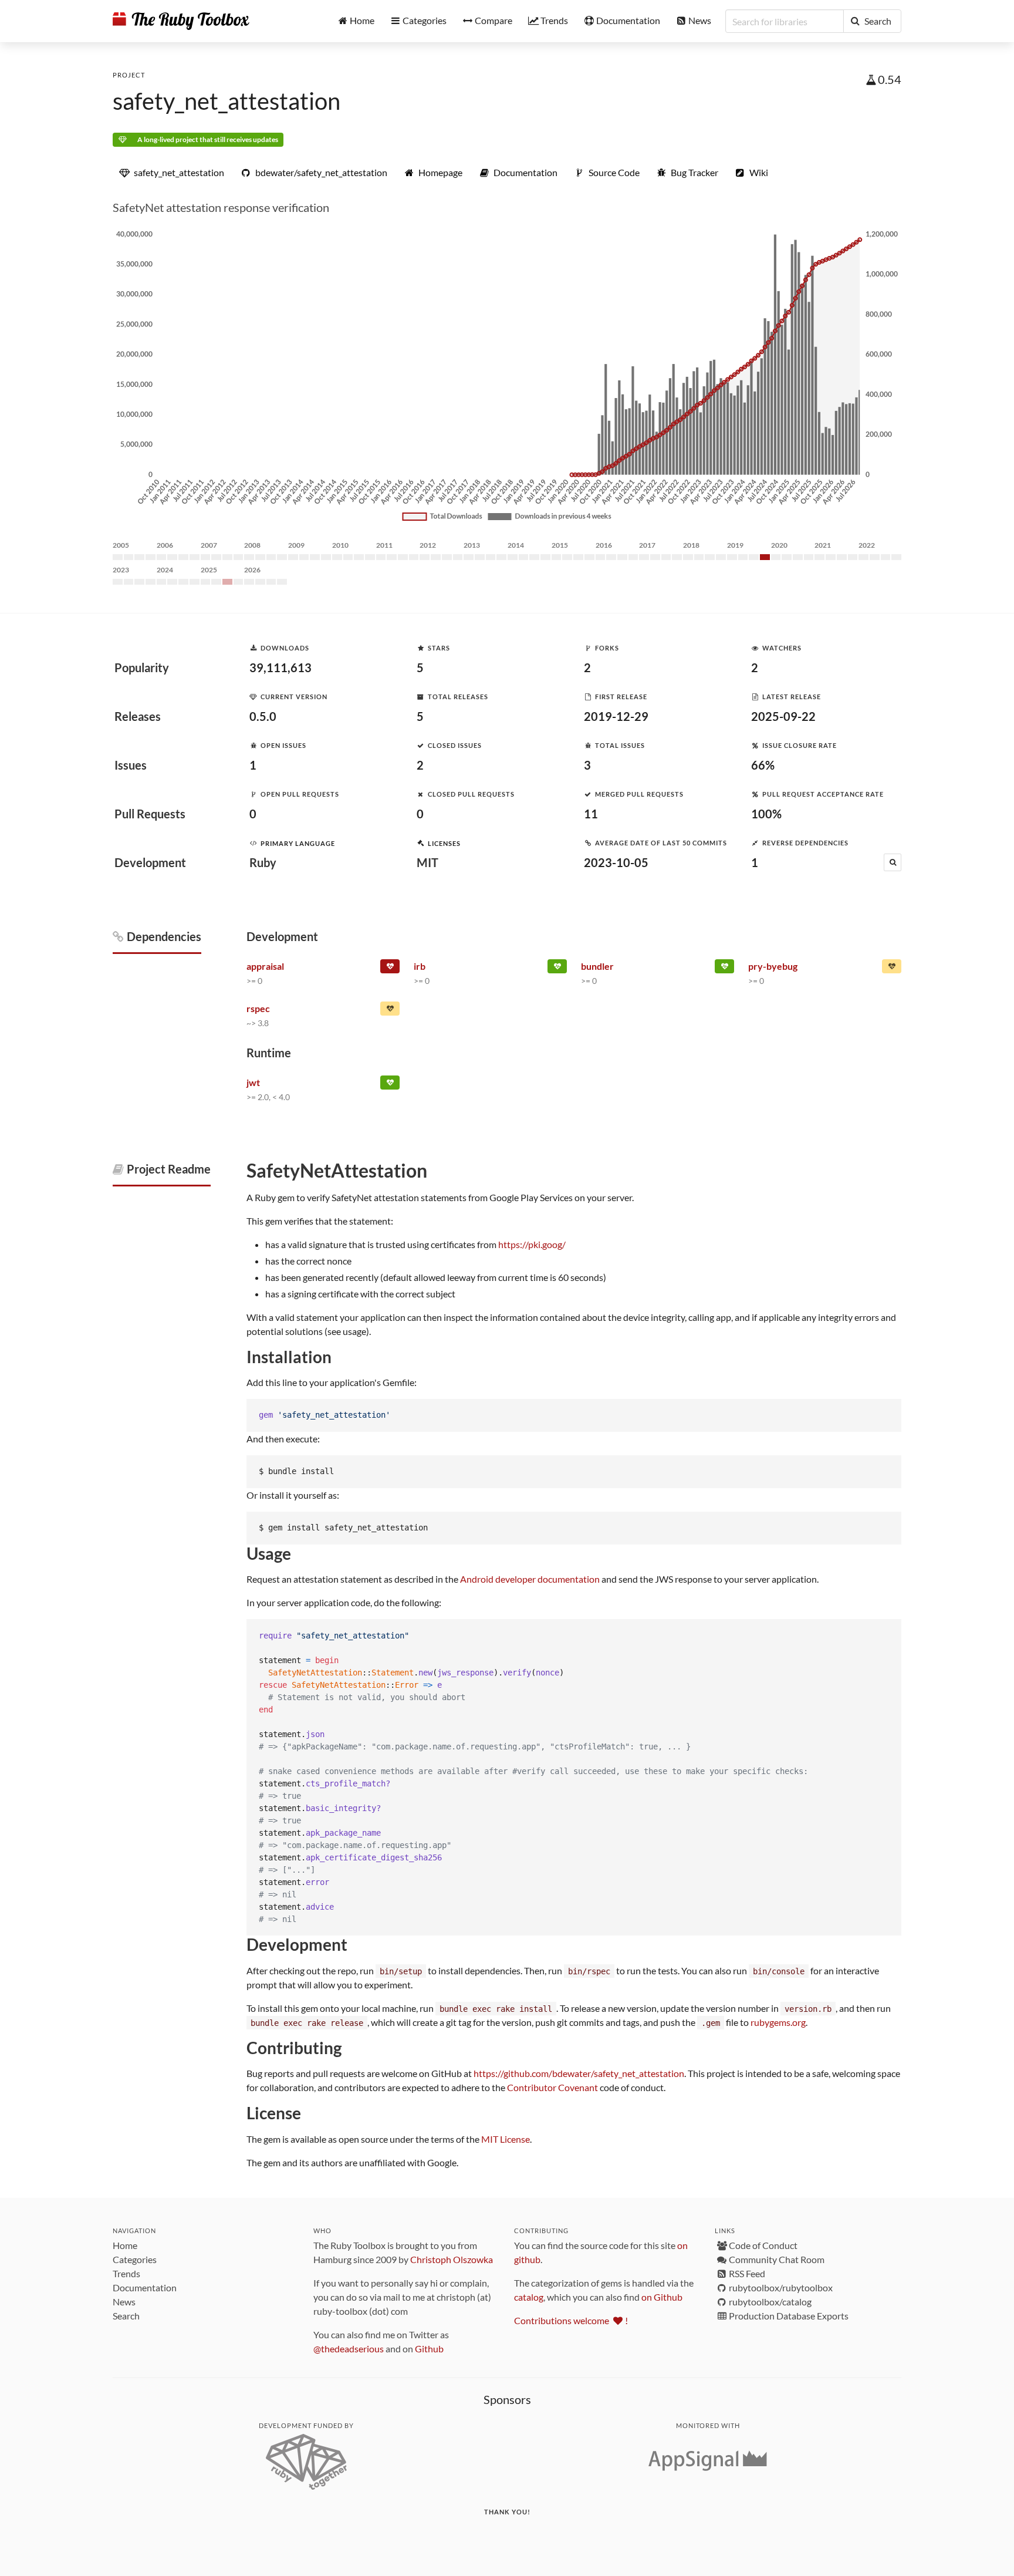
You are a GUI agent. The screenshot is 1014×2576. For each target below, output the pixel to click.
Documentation (145, 2287)
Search (126, 2316)
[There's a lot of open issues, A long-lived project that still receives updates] (892, 969)
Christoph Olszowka (452, 2259)
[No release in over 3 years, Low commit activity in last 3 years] (390, 969)
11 (591, 814)
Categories (135, 2259)
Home (125, 2245)
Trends (126, 2273)
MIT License (506, 2139)
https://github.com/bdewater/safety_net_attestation (579, 2073)
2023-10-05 (616, 862)
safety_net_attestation (227, 101)
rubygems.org (778, 2022)
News (124, 2302)
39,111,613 (280, 667)
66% (763, 765)
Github (429, 2349)
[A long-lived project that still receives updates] (557, 969)
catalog (529, 2297)
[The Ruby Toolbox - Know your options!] (181, 21)
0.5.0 (263, 716)
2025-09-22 (783, 716)
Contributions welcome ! (571, 2320)
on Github (662, 2297)
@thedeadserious (349, 2349)
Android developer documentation (530, 1579)
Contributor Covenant (552, 2087)
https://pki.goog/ (532, 1244)
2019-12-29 (616, 716)
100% (766, 814)
